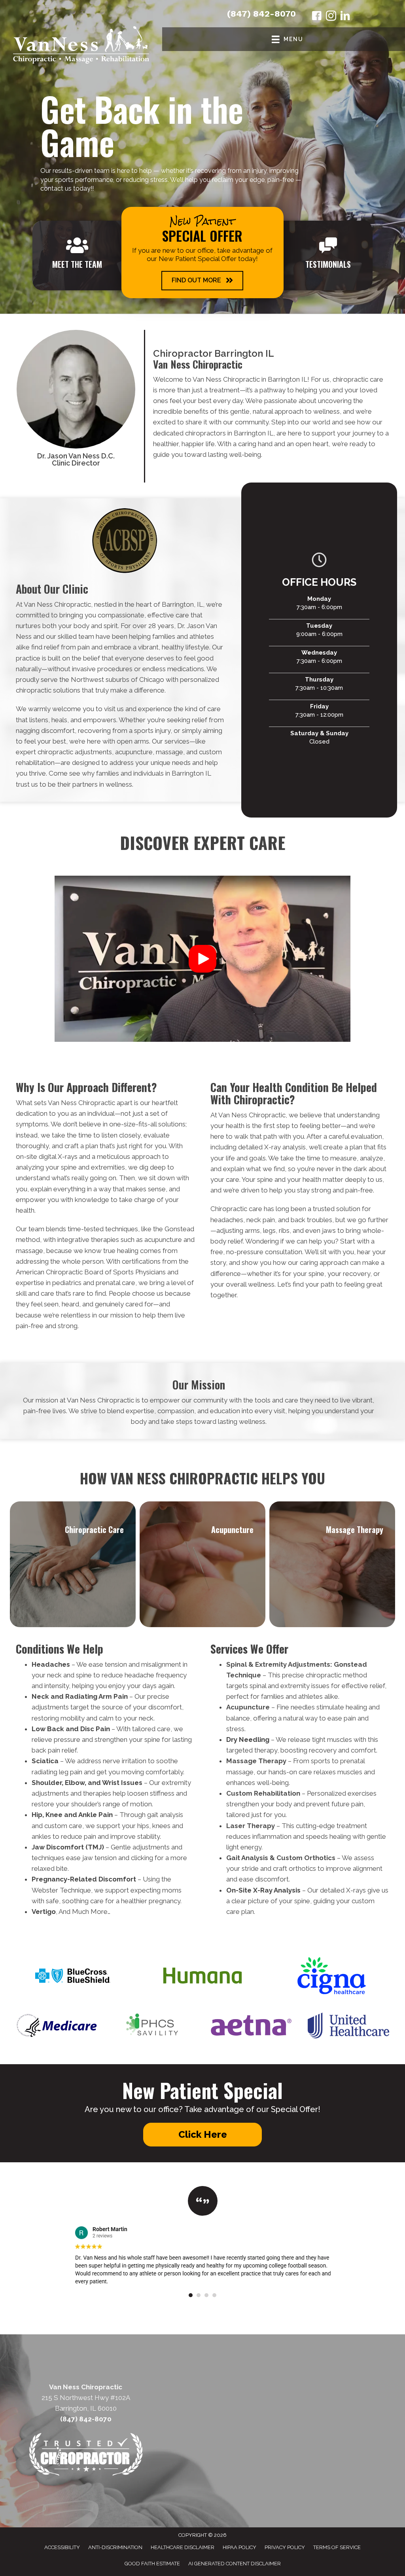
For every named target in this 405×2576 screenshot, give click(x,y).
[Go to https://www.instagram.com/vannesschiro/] (331, 17)
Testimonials (328, 264)
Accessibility (62, 2547)
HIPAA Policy (239, 2547)
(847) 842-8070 (261, 14)
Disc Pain (95, 1729)
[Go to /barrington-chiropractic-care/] (73, 1564)
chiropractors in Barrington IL (229, 433)
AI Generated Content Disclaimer (235, 2564)
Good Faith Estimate (152, 2564)
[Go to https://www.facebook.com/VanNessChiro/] (317, 17)
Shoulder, (47, 1783)
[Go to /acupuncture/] (202, 1564)
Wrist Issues (122, 1783)
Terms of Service (337, 2547)
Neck (40, 1696)
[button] (202, 281)
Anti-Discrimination (115, 2547)
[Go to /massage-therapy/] (332, 1564)
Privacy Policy (285, 2547)
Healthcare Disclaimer (183, 2547)
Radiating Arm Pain (97, 1696)
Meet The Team (77, 264)
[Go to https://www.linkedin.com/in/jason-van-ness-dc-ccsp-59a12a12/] (345, 17)
